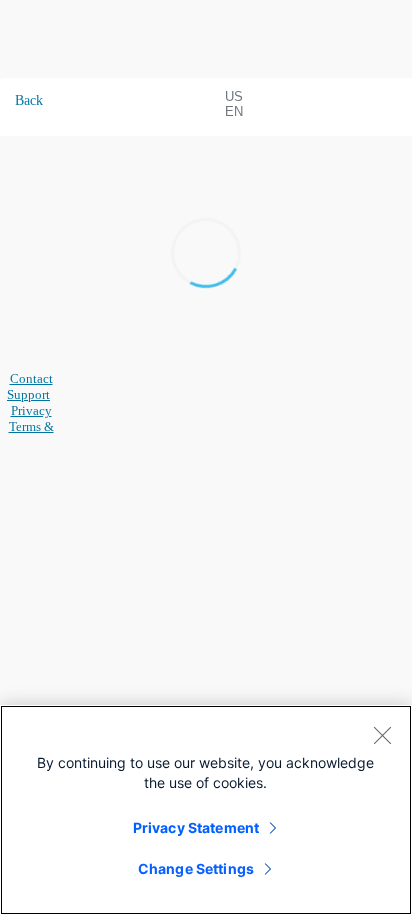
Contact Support (30, 386)
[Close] (382, 735)
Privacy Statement (196, 827)
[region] (206, 810)
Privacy (31, 410)
